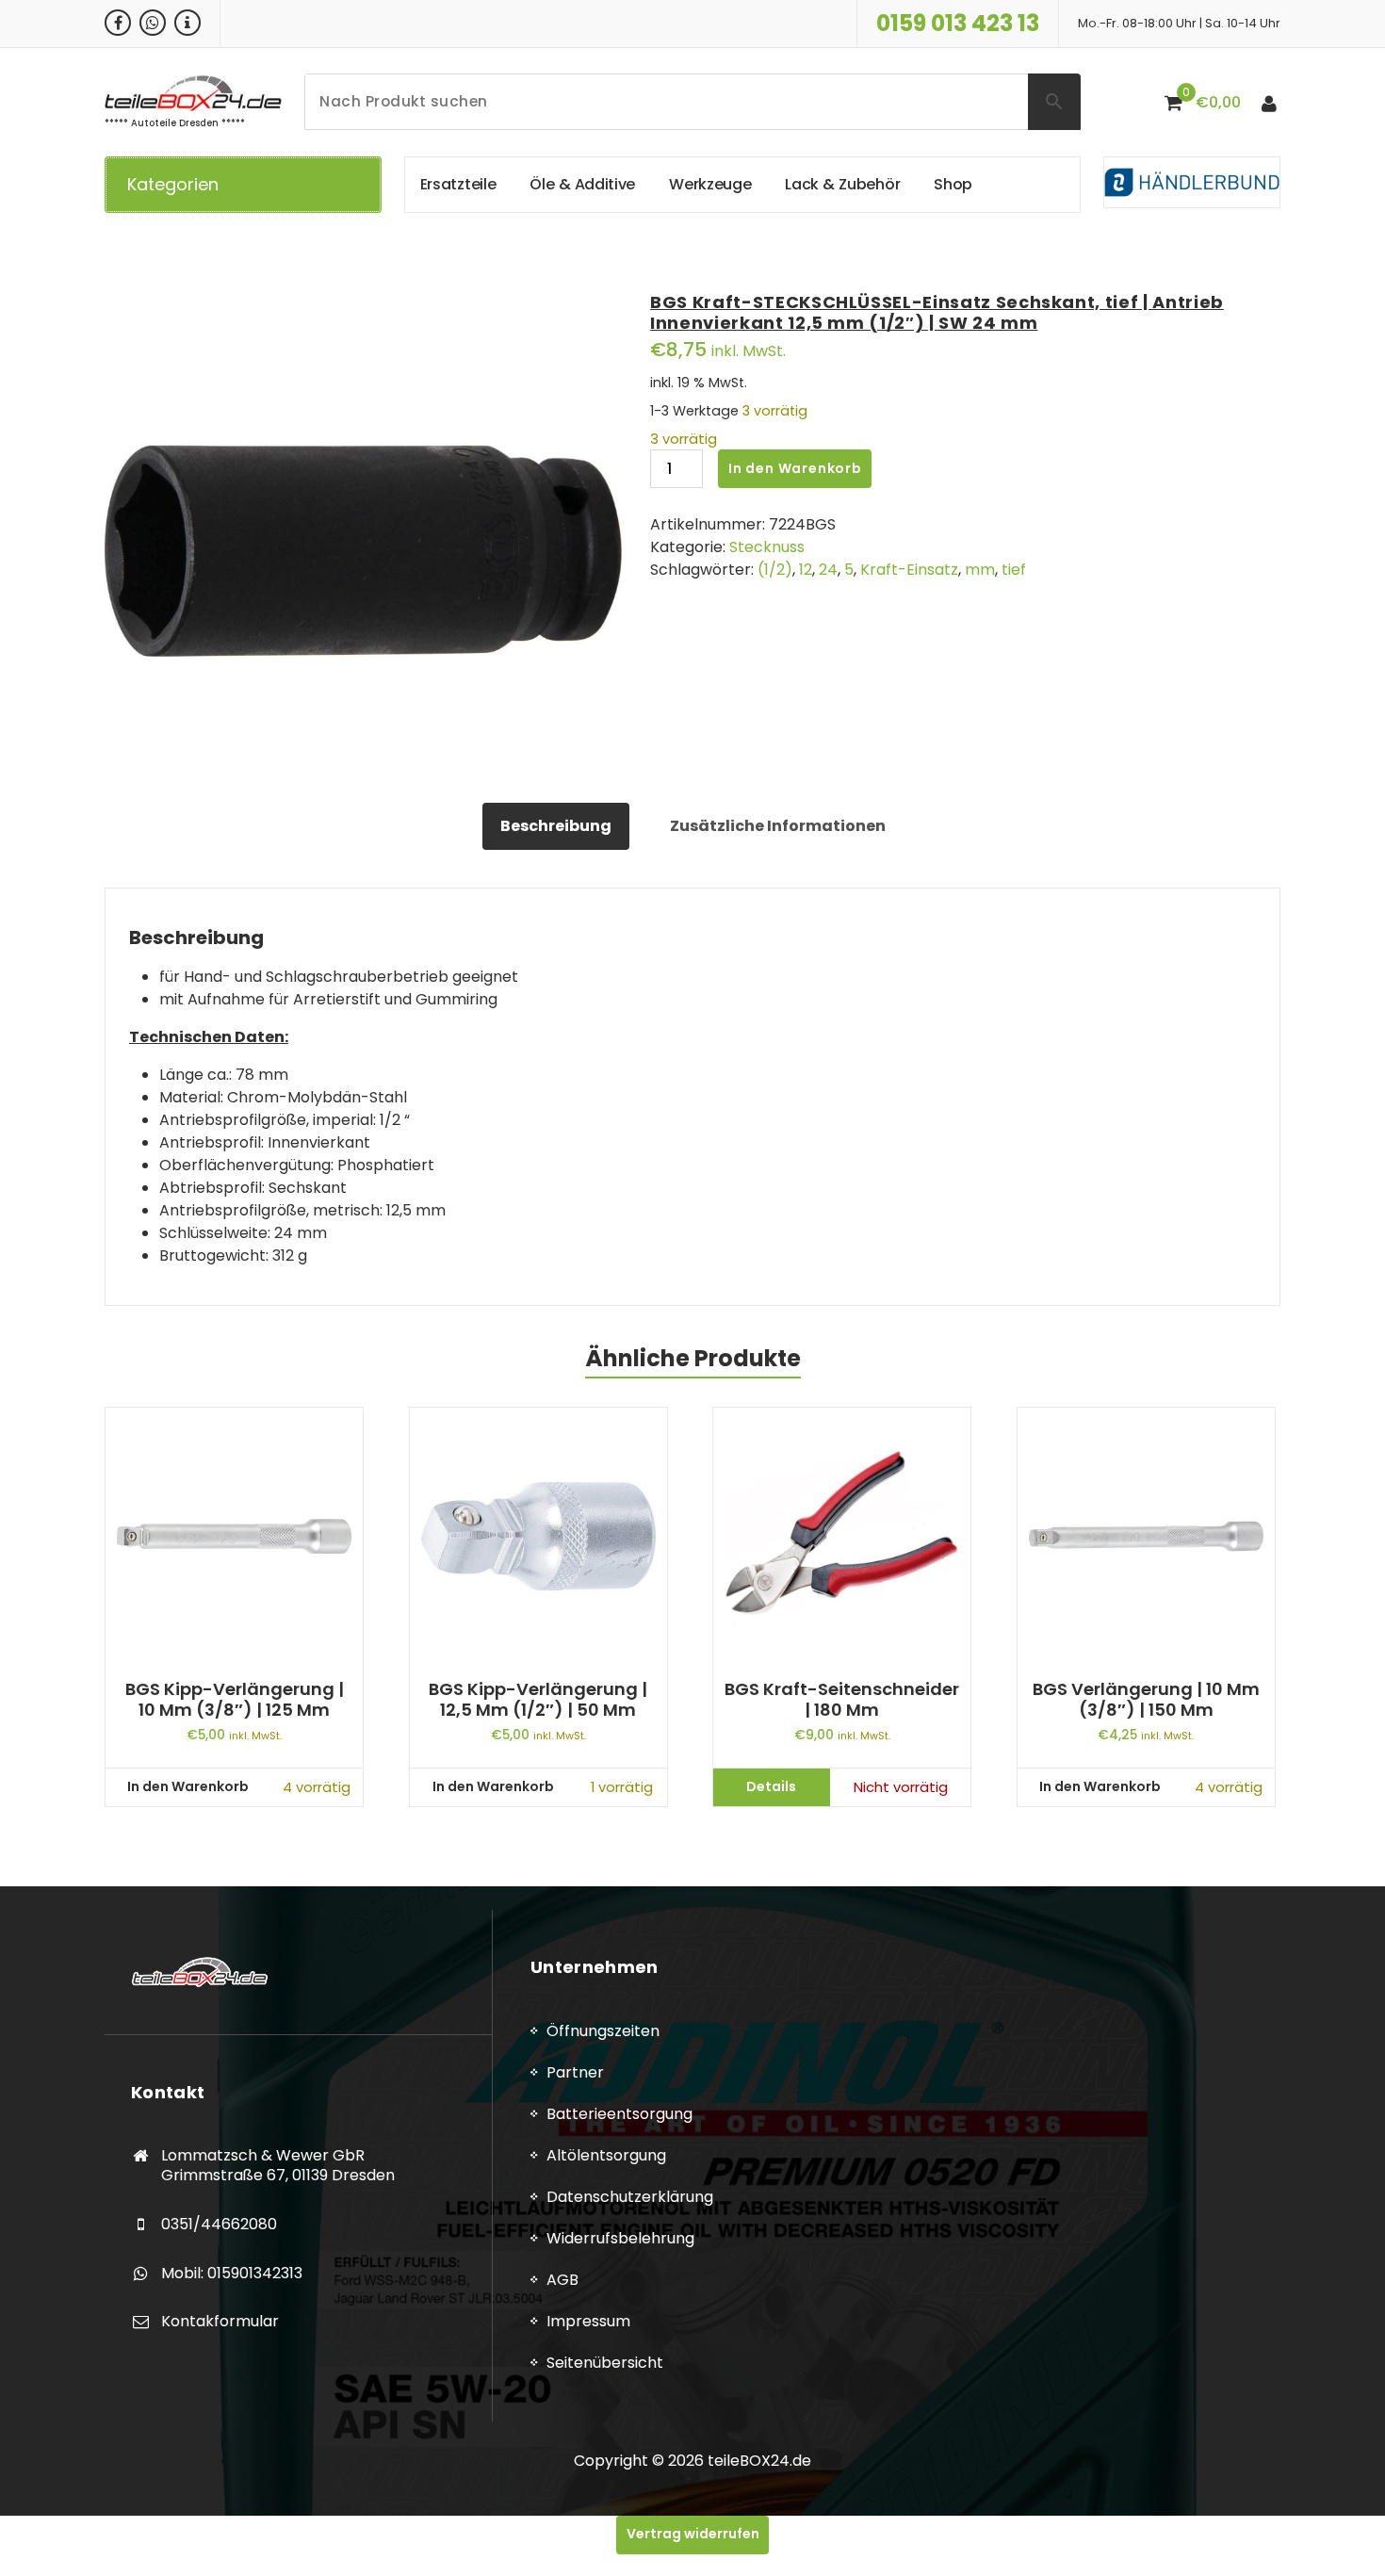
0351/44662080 (219, 2224)
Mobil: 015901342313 (232, 2273)
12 (806, 570)
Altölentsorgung (606, 2155)
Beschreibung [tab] (556, 826)
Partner (575, 2072)
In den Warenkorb (795, 468)
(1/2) (775, 570)
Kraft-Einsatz (909, 570)
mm (980, 570)
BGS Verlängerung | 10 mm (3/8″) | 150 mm (1146, 1699)
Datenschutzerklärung (630, 2197)
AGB (562, 2280)
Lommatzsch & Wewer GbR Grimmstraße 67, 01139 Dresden (278, 2166)
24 (828, 570)
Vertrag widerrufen (693, 2534)
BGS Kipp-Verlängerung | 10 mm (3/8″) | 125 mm (235, 1699)
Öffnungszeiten (603, 2031)
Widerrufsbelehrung (620, 2238)
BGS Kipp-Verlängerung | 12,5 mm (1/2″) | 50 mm (538, 1699)
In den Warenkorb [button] (188, 1786)
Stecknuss (767, 547)
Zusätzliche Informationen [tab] (778, 826)
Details (771, 1786)
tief (1014, 570)
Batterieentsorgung (619, 2114)
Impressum (588, 2321)
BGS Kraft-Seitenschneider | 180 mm (842, 1699)
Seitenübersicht (605, 2363)
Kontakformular (220, 2321)
